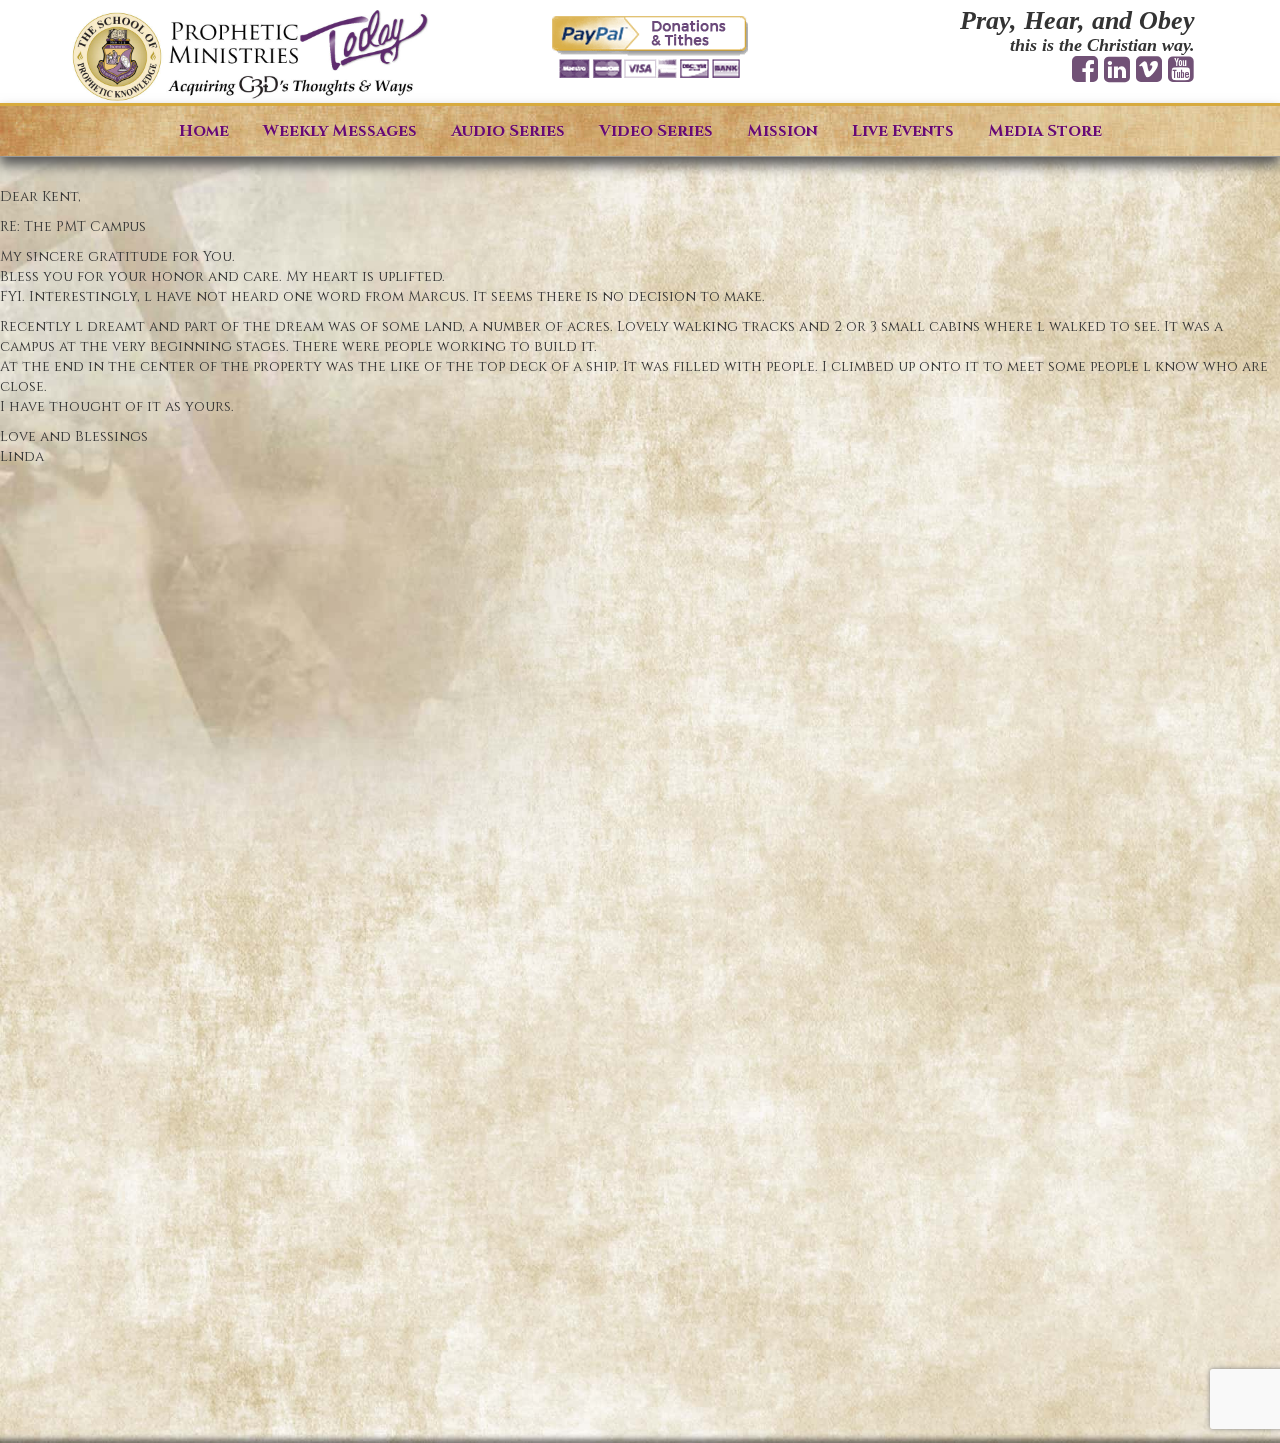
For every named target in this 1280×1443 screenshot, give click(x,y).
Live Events (903, 131)
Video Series (656, 131)
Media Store (1045, 131)
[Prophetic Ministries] (250, 56)
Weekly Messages (340, 131)
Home (204, 131)
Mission (782, 131)
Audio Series (508, 131)
